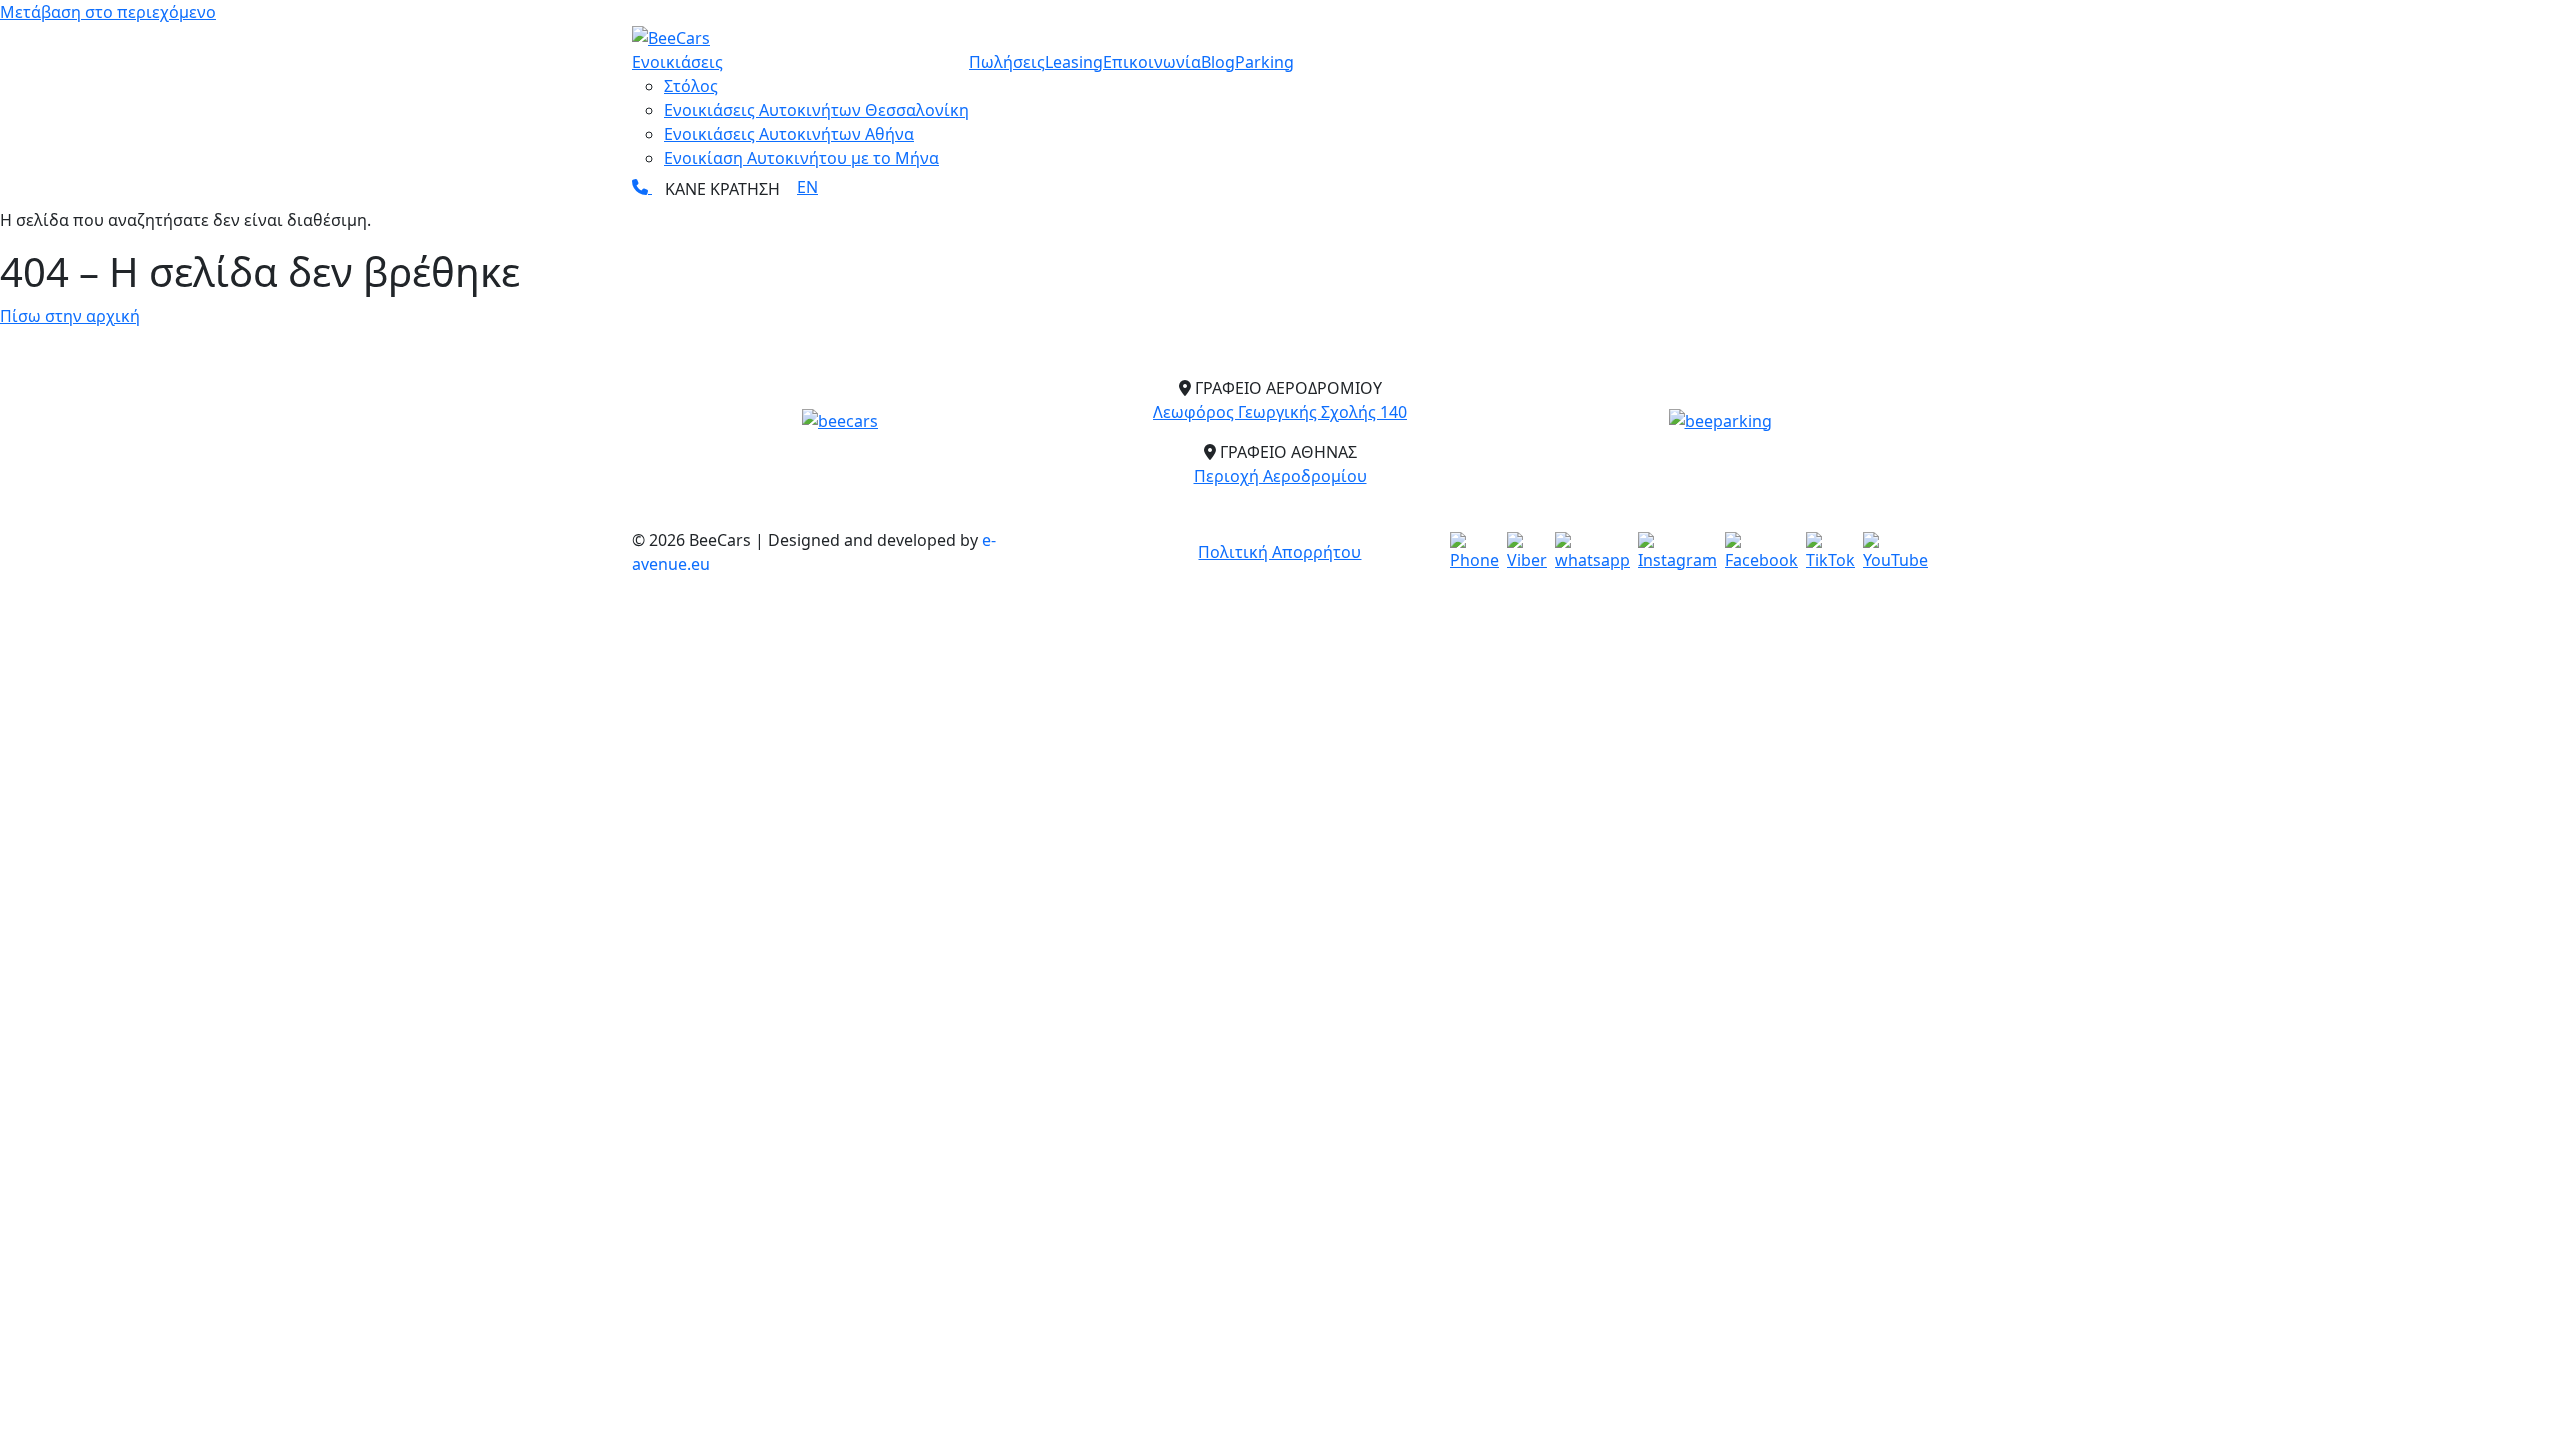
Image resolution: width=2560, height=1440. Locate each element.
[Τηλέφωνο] (1474, 552)
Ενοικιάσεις (677, 62)
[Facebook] (1761, 552)
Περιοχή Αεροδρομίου (1280, 476)
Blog (1218, 62)
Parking (1264, 62)
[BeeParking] (1720, 420)
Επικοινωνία (1152, 62)
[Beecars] (840, 420)
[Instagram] (1677, 552)
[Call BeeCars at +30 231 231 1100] (642, 187)
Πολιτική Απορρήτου (1279, 552)
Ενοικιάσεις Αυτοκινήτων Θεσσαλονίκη (816, 110)
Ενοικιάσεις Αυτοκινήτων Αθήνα (789, 134)
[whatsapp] (1592, 552)
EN (807, 187)
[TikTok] (1830, 552)
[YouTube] (1895, 552)
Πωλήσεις (1007, 62)
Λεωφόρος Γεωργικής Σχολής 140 (1280, 412)
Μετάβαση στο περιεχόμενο (108, 12)
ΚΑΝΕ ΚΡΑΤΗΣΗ (722, 189)
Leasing (1074, 62)
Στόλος (691, 86)
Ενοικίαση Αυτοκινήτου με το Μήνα (801, 158)
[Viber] (1527, 552)
